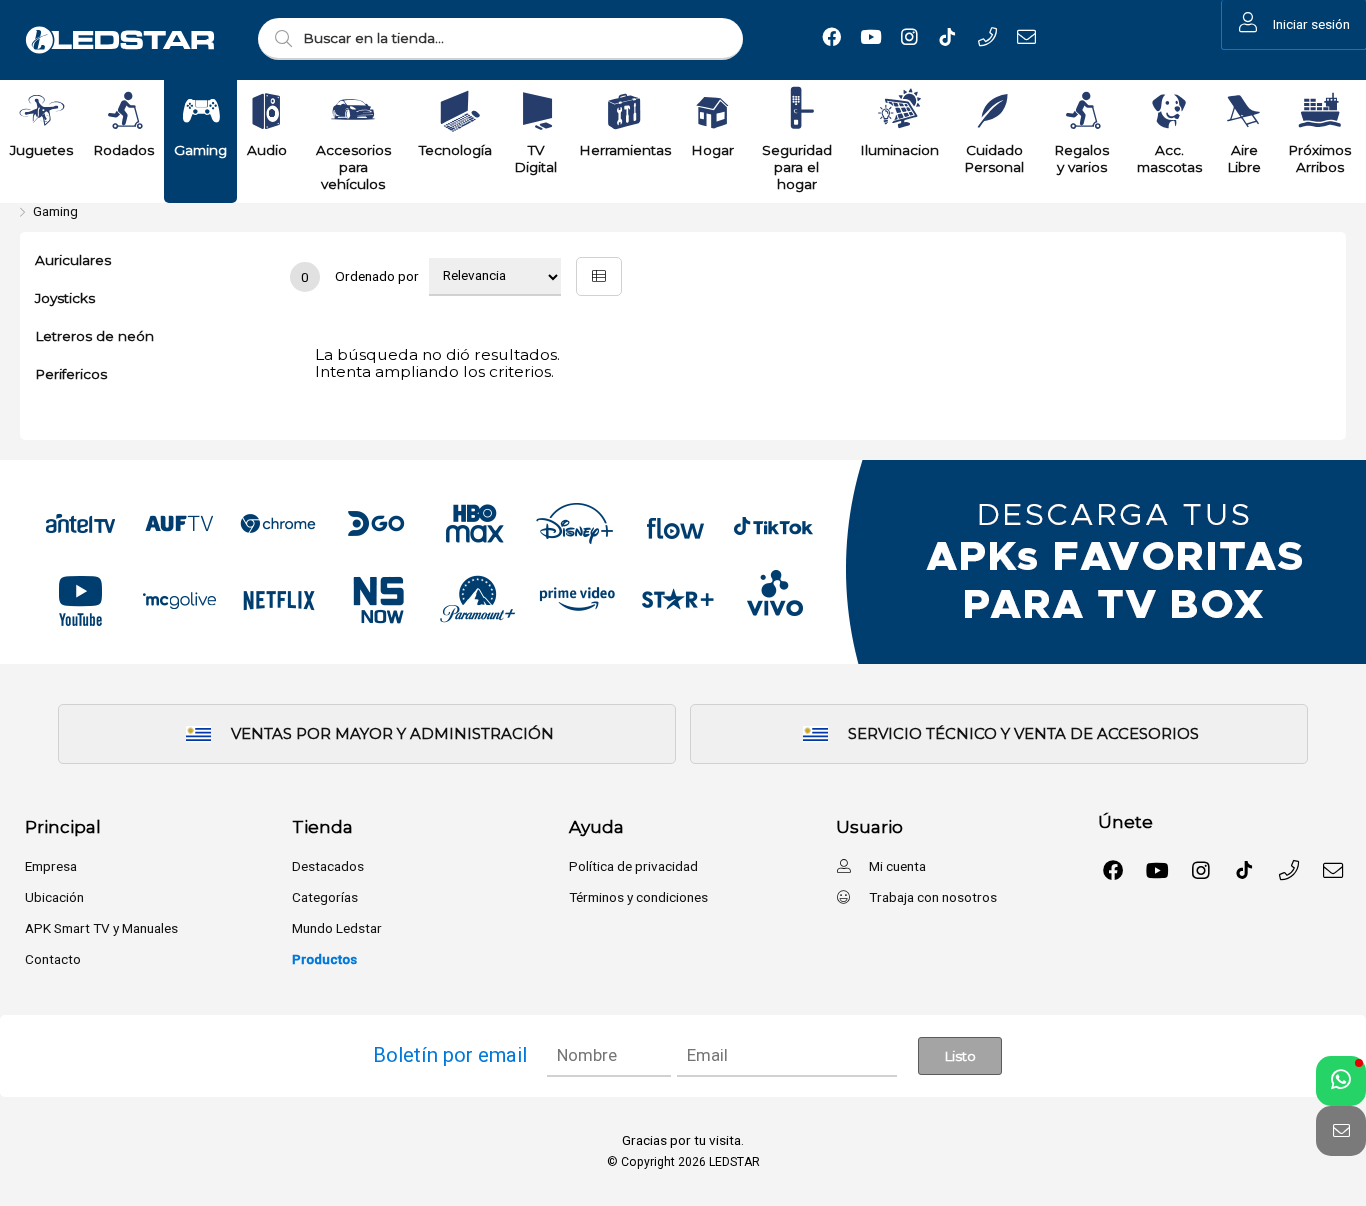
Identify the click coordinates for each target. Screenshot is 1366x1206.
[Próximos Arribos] (1320, 111)
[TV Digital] (536, 111)
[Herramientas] (625, 111)
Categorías (325, 897)
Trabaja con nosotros (931, 897)
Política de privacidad (633, 866)
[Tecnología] (456, 111)
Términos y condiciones (638, 897)
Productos (324, 959)
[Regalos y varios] (1082, 111)
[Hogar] (712, 111)
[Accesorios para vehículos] (353, 111)
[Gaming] (201, 111)
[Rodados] (124, 111)
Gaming (55, 211)
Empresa (51, 866)
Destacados (328, 866)
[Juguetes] (42, 111)
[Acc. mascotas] (1169, 111)
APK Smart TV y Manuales (101, 928)
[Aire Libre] (1244, 111)
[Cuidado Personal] (994, 111)
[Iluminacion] (900, 111)
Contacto (53, 959)
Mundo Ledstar (337, 928)
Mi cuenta (896, 866)
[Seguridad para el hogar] (797, 111)
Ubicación (54, 897)
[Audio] (267, 111)
